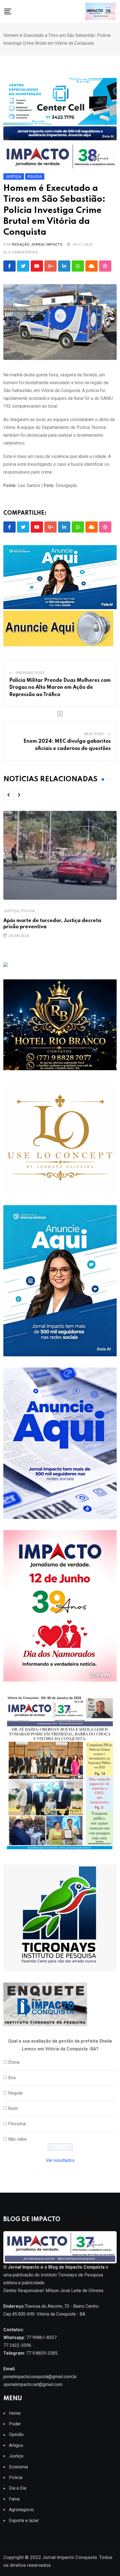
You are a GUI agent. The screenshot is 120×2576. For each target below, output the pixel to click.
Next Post (94, 734)
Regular (15, 2093)
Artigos (16, 2445)
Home (15, 2413)
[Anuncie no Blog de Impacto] (60, 1918)
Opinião (16, 2434)
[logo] (60, 2247)
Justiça (11, 911)
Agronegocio (21, 2510)
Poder (15, 2424)
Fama (14, 2499)
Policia (28, 911)
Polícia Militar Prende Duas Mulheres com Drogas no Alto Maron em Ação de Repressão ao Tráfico (60, 688)
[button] (8, 795)
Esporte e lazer (24, 2521)
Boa (12, 2078)
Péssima (17, 2124)
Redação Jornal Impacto (37, 244)
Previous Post (30, 673)
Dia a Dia (18, 2488)
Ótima (14, 2062)
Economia (18, 2467)
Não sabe (17, 2139)
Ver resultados (60, 2160)
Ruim (13, 2108)
